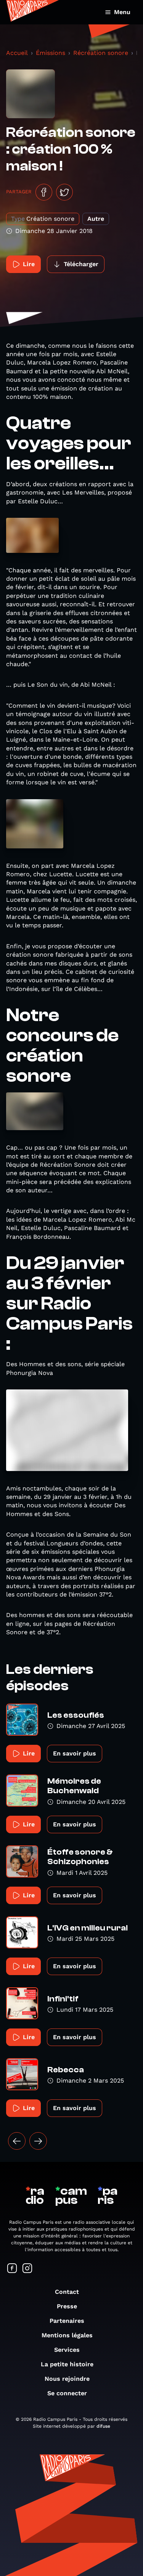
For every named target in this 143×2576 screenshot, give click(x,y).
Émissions (51, 53)
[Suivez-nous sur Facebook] (12, 2269)
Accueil (17, 53)
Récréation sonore (101, 53)
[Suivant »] (38, 2141)
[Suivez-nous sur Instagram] (27, 2269)
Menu (122, 12)
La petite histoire (67, 2364)
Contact (67, 2292)
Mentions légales (67, 2335)
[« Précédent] (17, 2141)
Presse (67, 2306)
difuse (103, 2426)
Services (67, 2350)
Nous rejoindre (67, 2379)
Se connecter (67, 2393)
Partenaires (67, 2321)
